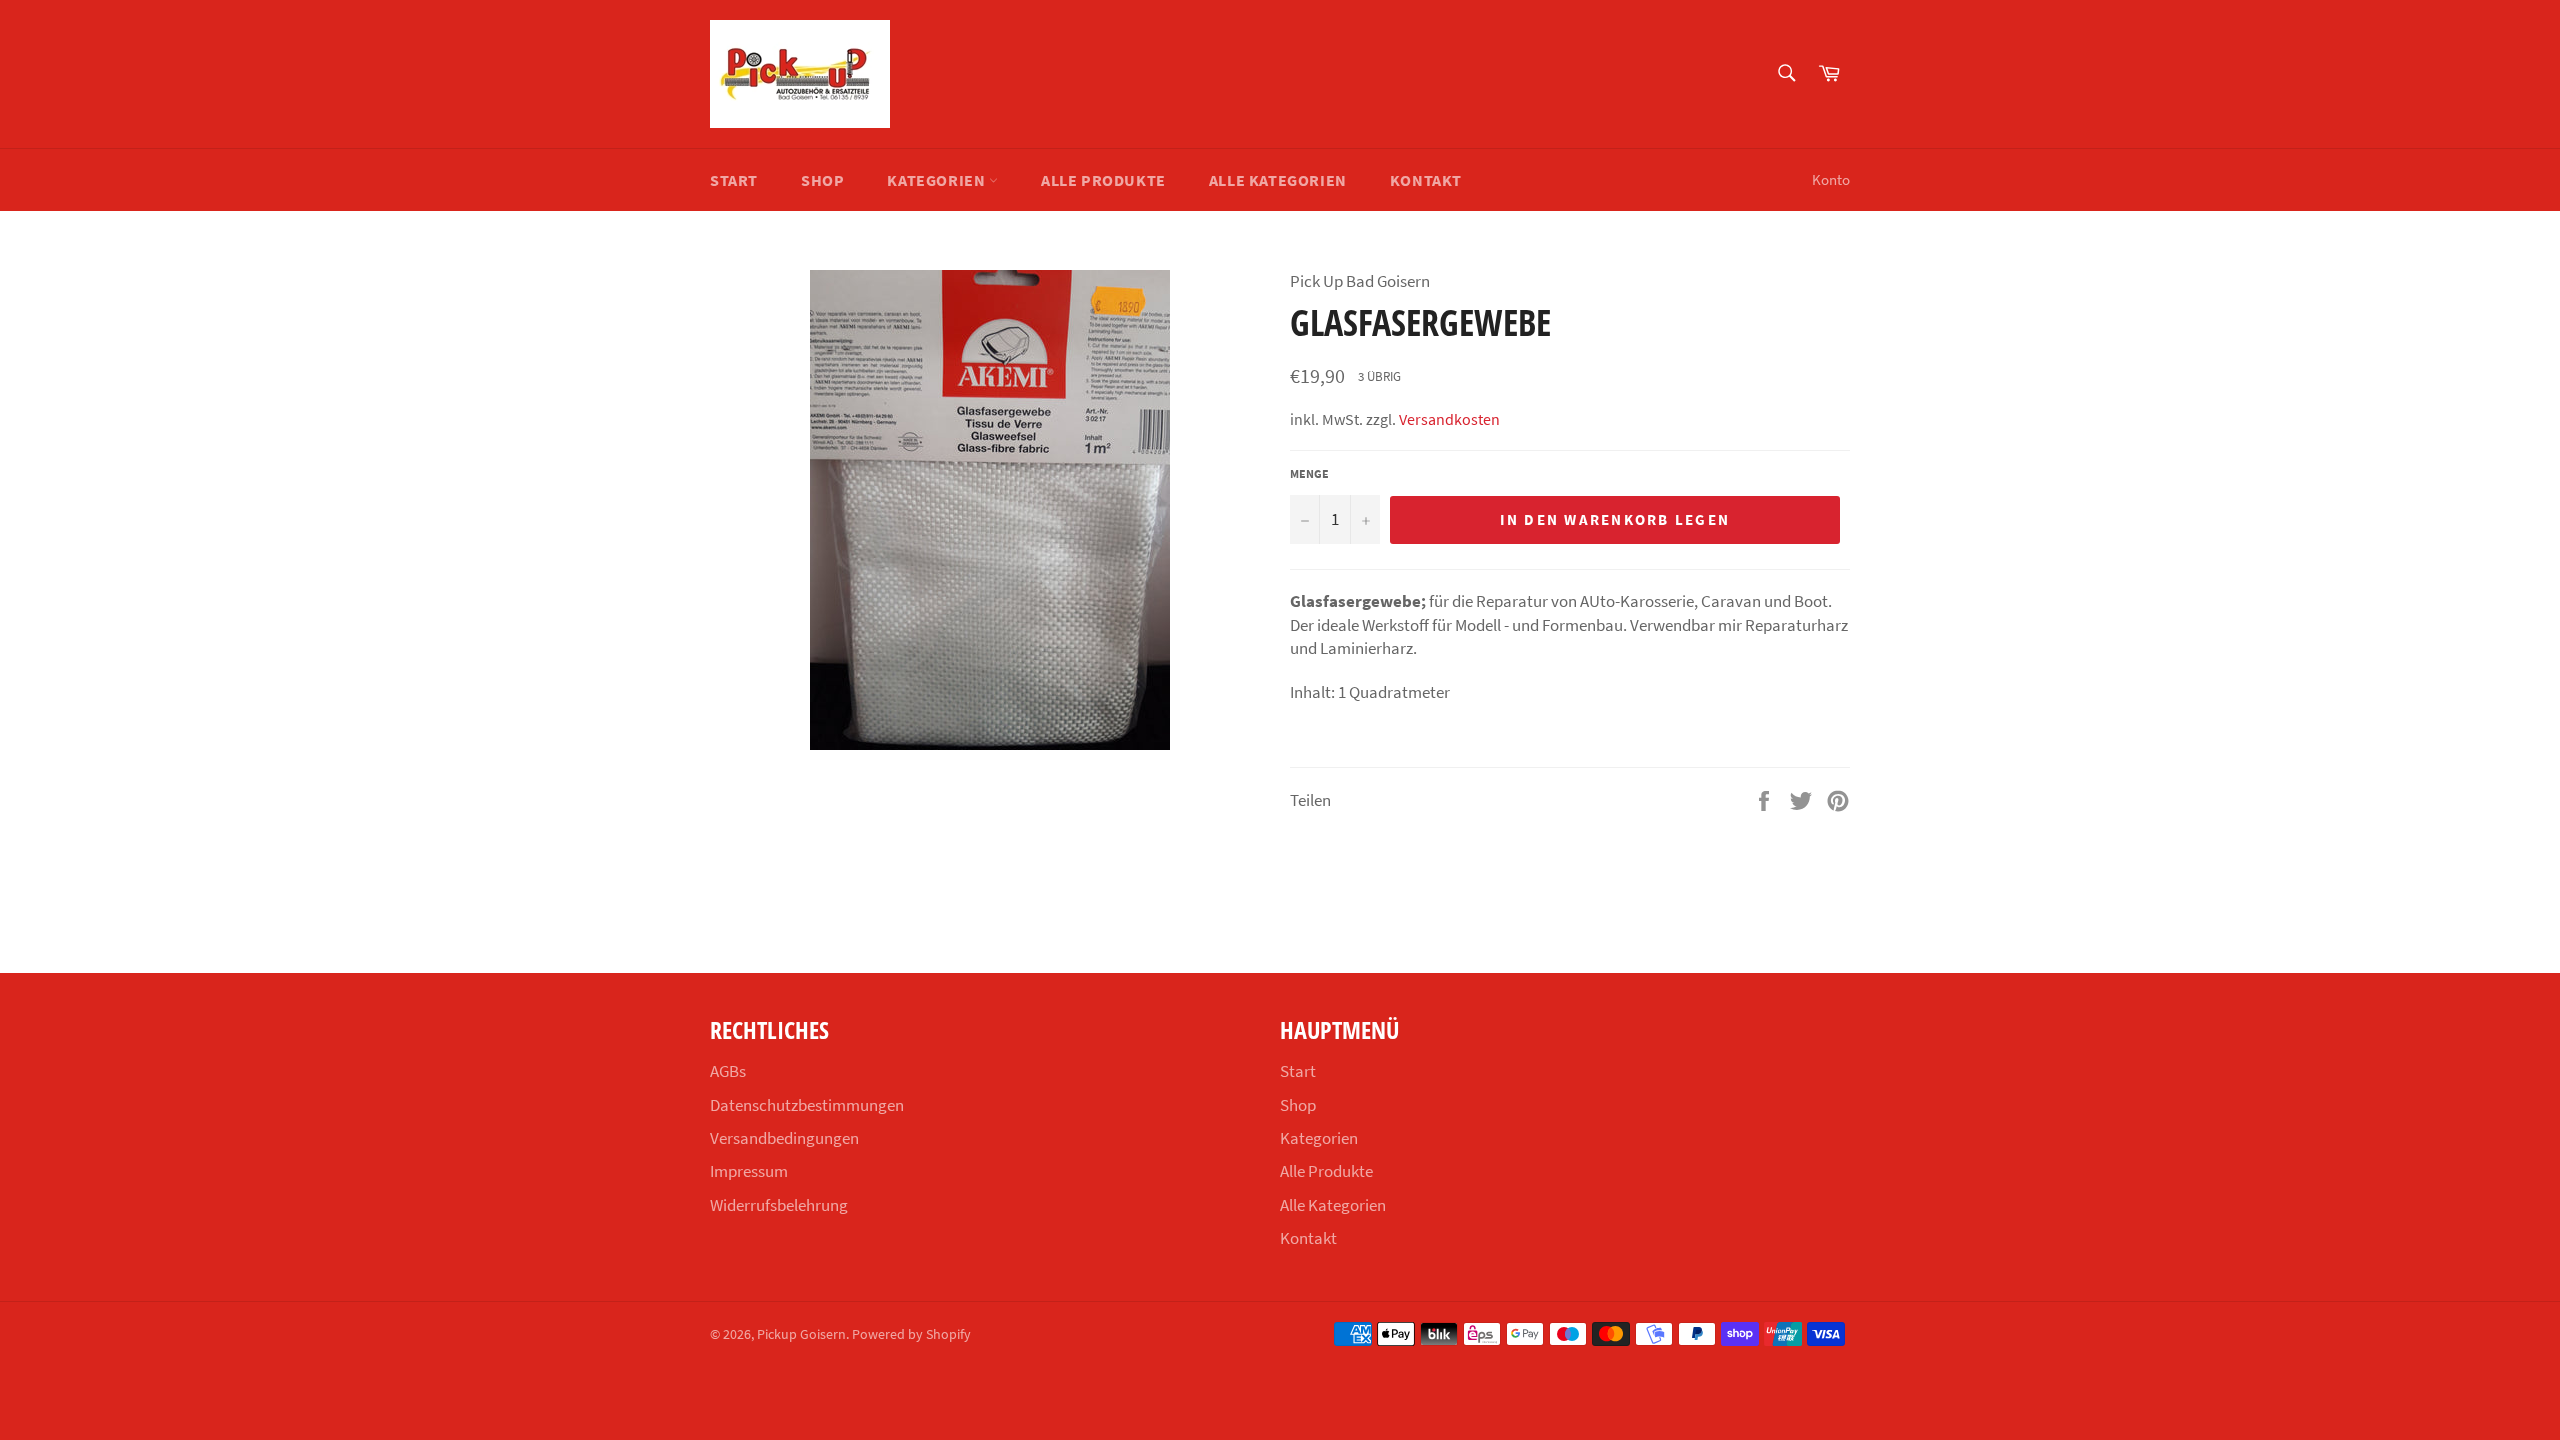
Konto (1831, 179)
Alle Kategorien (1278, 180)
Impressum (749, 1171)
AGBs (728, 1071)
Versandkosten (1449, 419)
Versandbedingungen (784, 1138)
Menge (1309, 473)
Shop (822, 180)
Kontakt (1426, 180)
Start (734, 180)
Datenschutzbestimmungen (807, 1105)
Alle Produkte (1103, 180)
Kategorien (938, 180)
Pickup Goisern (801, 1334)
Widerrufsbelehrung (779, 1205)
